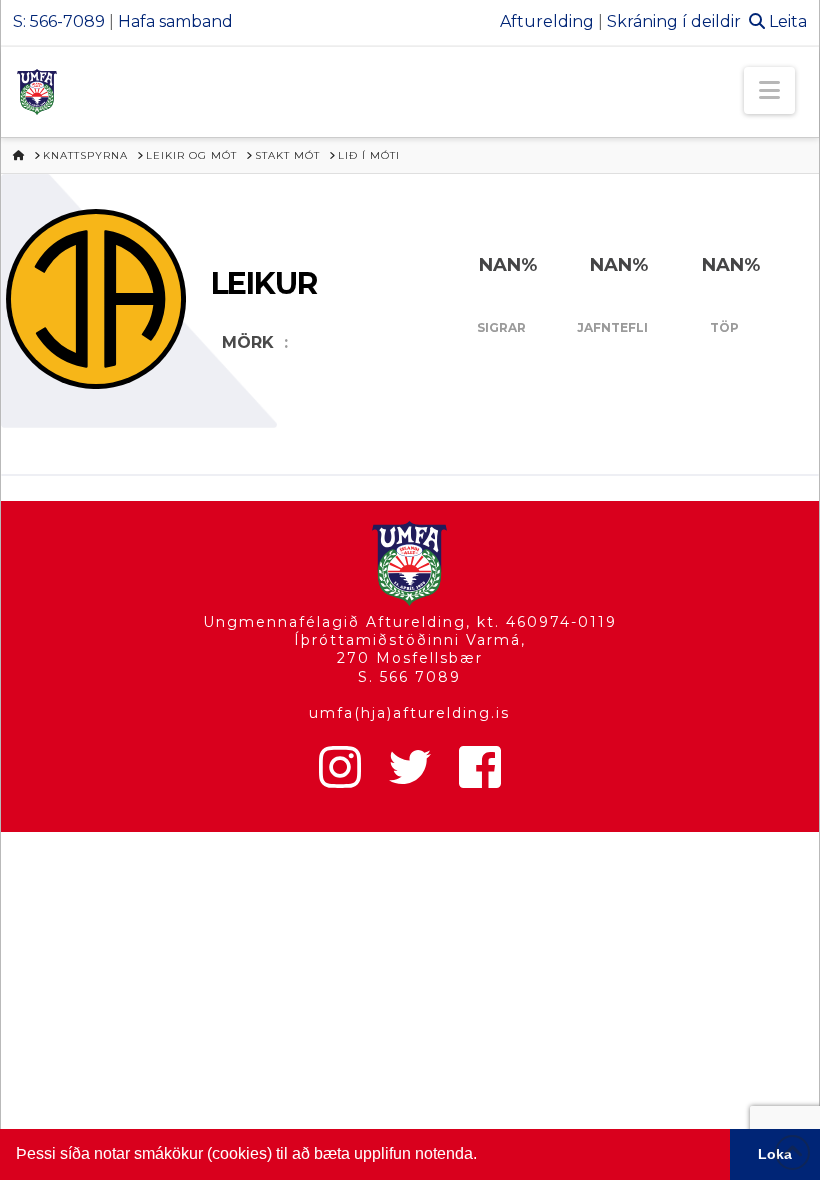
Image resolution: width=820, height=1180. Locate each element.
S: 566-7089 (59, 21)
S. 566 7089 (409, 677)
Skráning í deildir (674, 21)
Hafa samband (175, 21)
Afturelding (547, 21)
